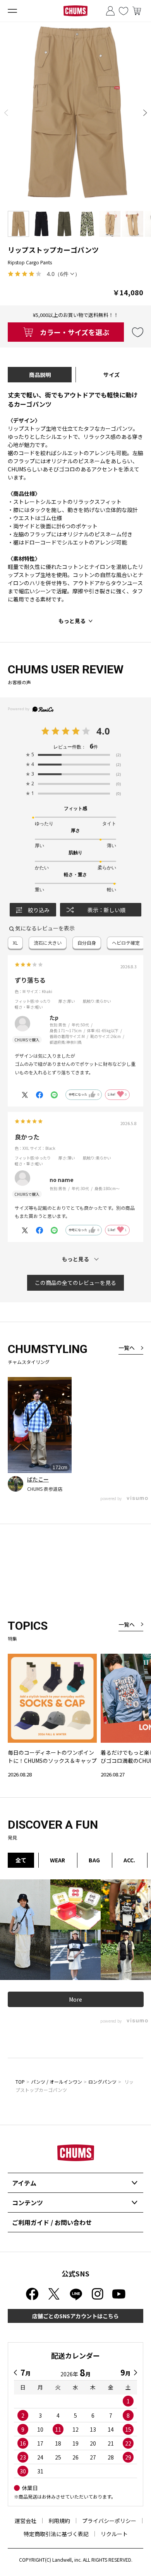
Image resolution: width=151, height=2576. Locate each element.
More (75, 1999)
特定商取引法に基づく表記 (56, 2534)
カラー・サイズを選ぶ (75, 332)
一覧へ (127, 1348)
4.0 (103, 731)
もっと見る (72, 621)
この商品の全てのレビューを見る (75, 1283)
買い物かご (137, 11)
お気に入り (124, 11)
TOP (20, 2082)
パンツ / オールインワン (57, 2082)
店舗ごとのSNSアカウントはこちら (75, 2316)
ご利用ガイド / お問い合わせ (52, 2222)
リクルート (114, 2534)
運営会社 (26, 2521)
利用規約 (59, 2521)
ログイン (110, 11)
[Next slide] (145, 113)
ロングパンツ (102, 2082)
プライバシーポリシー (109, 2521)
